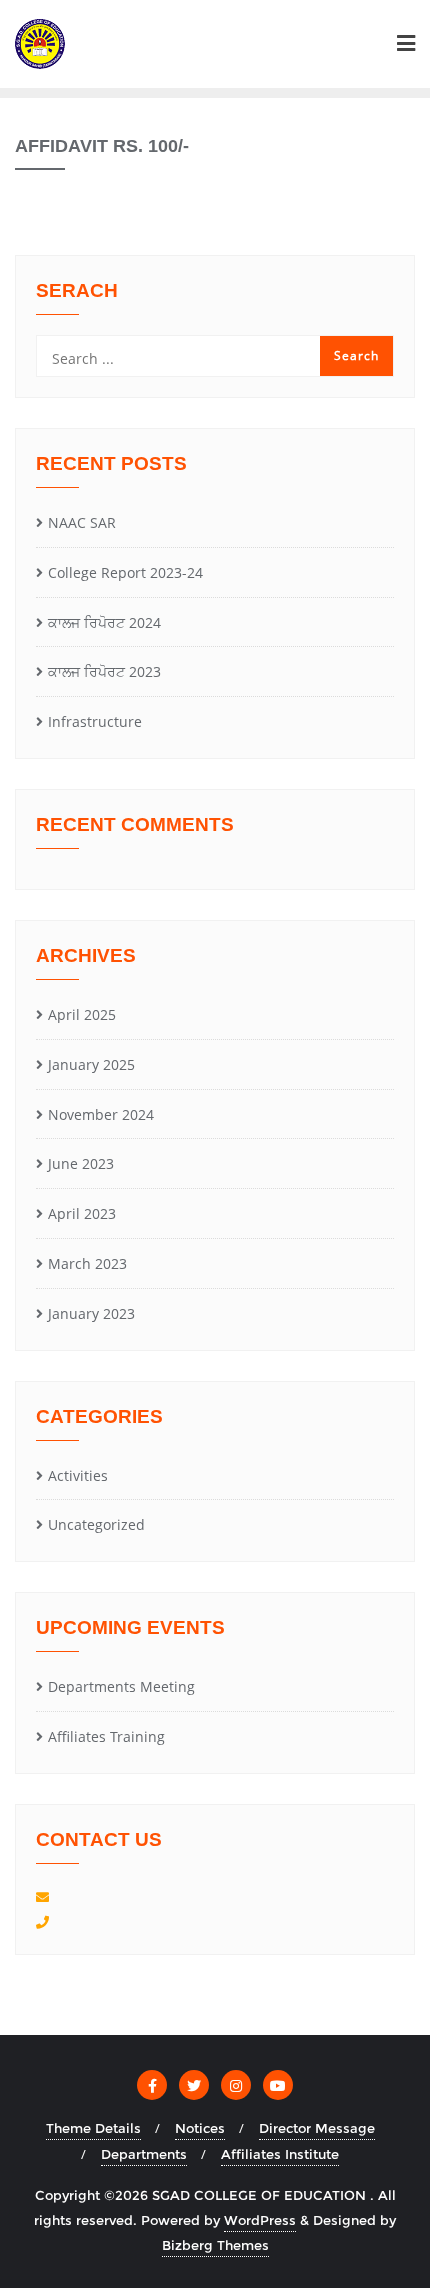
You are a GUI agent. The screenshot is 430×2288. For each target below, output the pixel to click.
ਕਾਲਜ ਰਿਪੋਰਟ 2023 (104, 671)
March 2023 (87, 1263)
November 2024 (101, 1114)
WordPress (260, 2220)
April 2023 (82, 1213)
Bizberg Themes (215, 2245)
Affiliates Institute (280, 2154)
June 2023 (81, 1163)
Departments (144, 2154)
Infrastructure (95, 721)
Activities (78, 1475)
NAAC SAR (82, 522)
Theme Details (93, 2128)
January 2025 (91, 1064)
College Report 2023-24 (125, 572)
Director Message (317, 2128)
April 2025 (82, 1014)
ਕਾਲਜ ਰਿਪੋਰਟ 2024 (104, 622)
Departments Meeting (121, 1686)
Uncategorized (96, 1524)
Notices (200, 2128)
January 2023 (91, 1313)
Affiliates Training (106, 1736)
